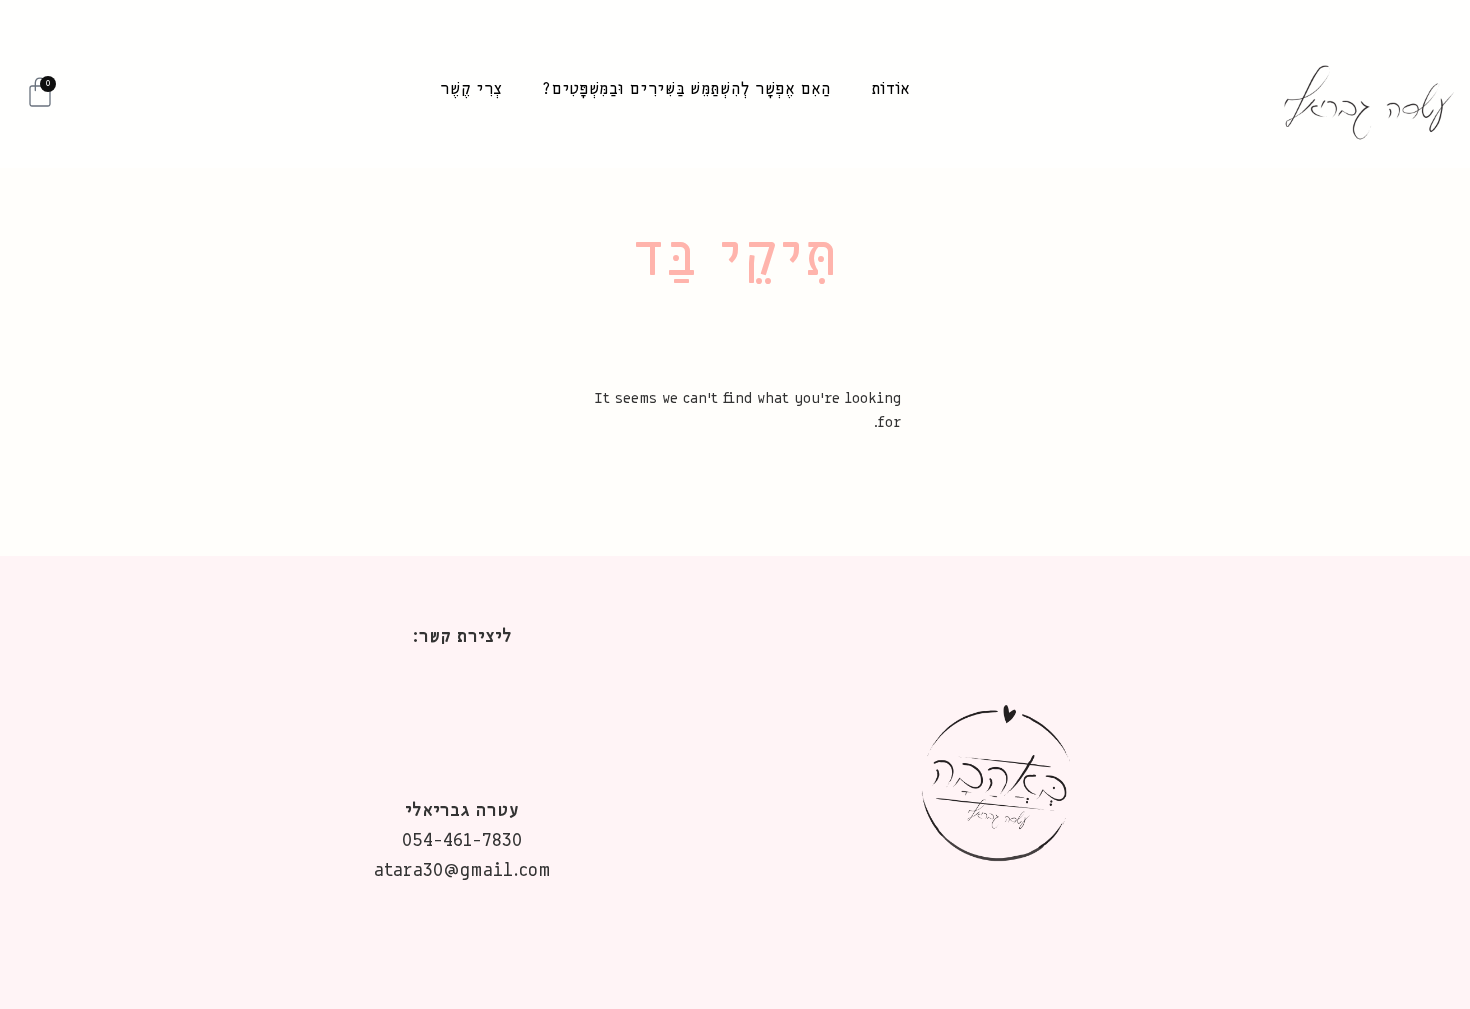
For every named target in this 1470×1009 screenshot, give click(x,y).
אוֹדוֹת (891, 89)
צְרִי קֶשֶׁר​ (471, 89)
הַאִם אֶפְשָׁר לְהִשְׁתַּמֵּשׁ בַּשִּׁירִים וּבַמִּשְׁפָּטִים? (686, 89)
